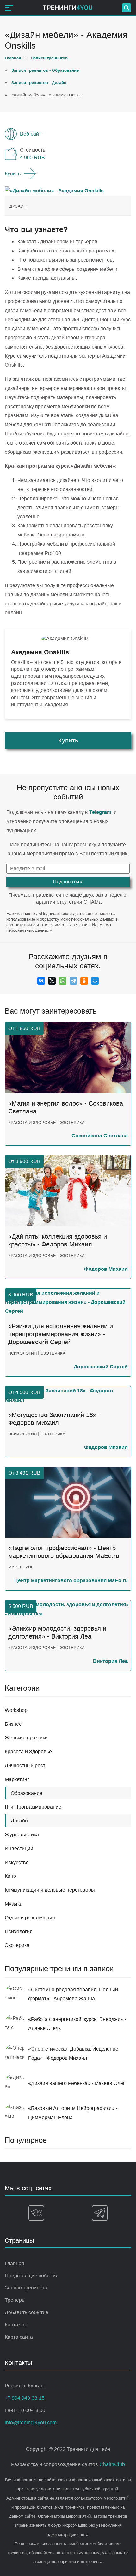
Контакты (16, 2325)
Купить (13, 174)
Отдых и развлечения (30, 1918)
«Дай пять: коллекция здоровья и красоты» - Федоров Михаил (58, 1240)
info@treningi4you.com (31, 2423)
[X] (52, 981)
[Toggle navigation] (9, 8)
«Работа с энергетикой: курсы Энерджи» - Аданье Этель (77, 2024)
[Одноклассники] (84, 981)
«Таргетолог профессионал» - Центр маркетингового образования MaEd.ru (64, 1552)
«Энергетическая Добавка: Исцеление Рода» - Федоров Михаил (73, 2053)
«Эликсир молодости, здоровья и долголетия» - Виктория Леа (57, 1632)
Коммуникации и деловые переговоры (50, 1890)
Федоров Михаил (106, 1269)
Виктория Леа (110, 1661)
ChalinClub (112, 2464)
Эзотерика (17, 1945)
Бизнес (13, 1724)
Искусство (17, 1862)
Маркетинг (17, 1779)
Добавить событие (27, 2312)
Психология (19, 1932)
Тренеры (15, 2300)
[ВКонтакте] (41, 981)
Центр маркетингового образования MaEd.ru (71, 1581)
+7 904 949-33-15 (25, 2398)
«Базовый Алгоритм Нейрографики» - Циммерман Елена (73, 2113)
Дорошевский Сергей (101, 1367)
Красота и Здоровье (28, 1752)
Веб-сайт (31, 134)
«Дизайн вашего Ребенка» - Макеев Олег (77, 2083)
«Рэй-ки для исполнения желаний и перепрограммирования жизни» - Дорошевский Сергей (61, 1334)
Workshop (16, 1710)
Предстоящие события (32, 2276)
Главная (15, 2263)
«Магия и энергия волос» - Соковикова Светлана (66, 1107)
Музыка (14, 1904)
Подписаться (68, 882)
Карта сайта (19, 2337)
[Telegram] (73, 981)
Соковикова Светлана (100, 1136)
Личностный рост (25, 1765)
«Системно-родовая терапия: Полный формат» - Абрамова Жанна (73, 1994)
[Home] (68, 8)
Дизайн (18, 206)
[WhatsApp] (63, 981)
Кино (10, 1876)
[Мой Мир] (95, 981)
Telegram (100, 812)
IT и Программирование (33, 1807)
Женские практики (26, 1738)
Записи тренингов (26, 2288)
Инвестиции (19, 1849)
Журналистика (22, 1835)
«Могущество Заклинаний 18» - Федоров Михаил (54, 1419)
